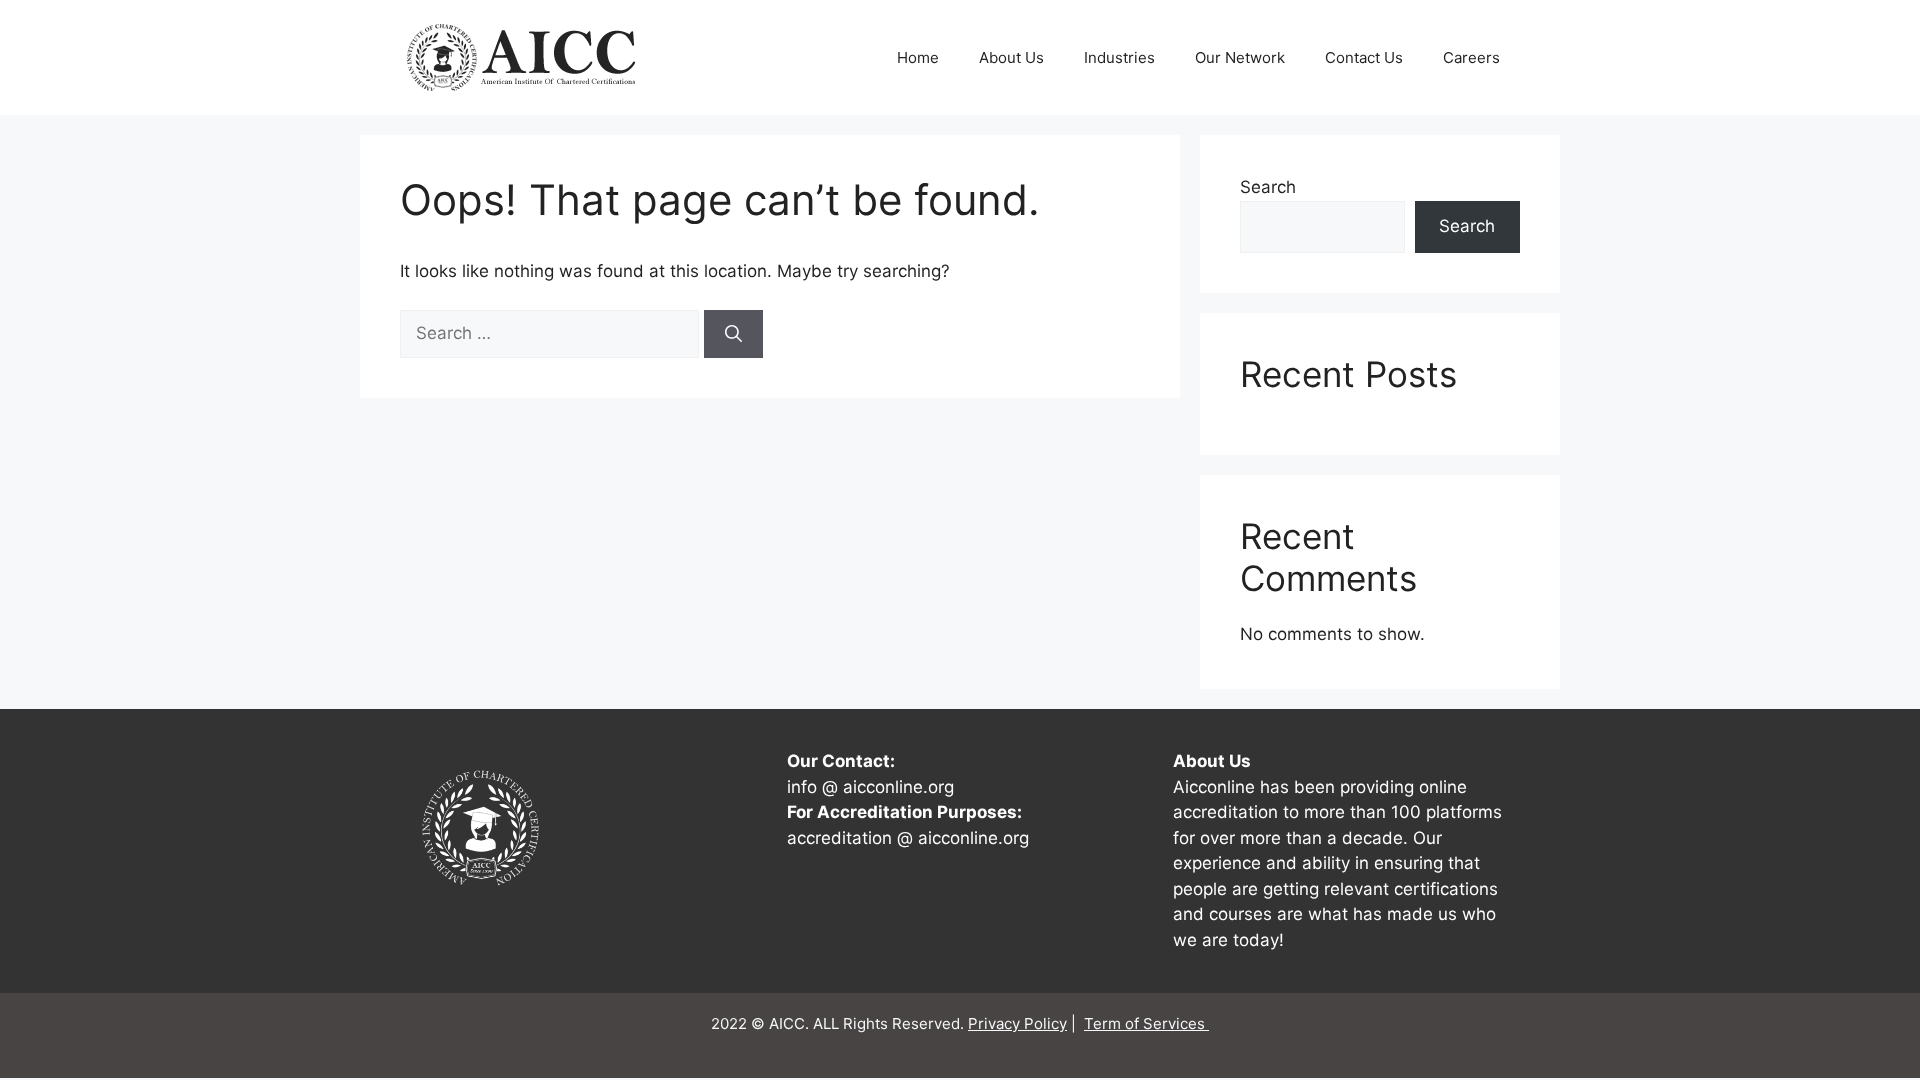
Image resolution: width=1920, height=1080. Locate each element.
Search (1268, 187)
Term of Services (1146, 1023)
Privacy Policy (1017, 1023)
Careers (1471, 57)
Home (918, 57)
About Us (1011, 57)
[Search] (733, 334)
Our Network (1240, 57)
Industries (1119, 57)
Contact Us (1364, 57)
